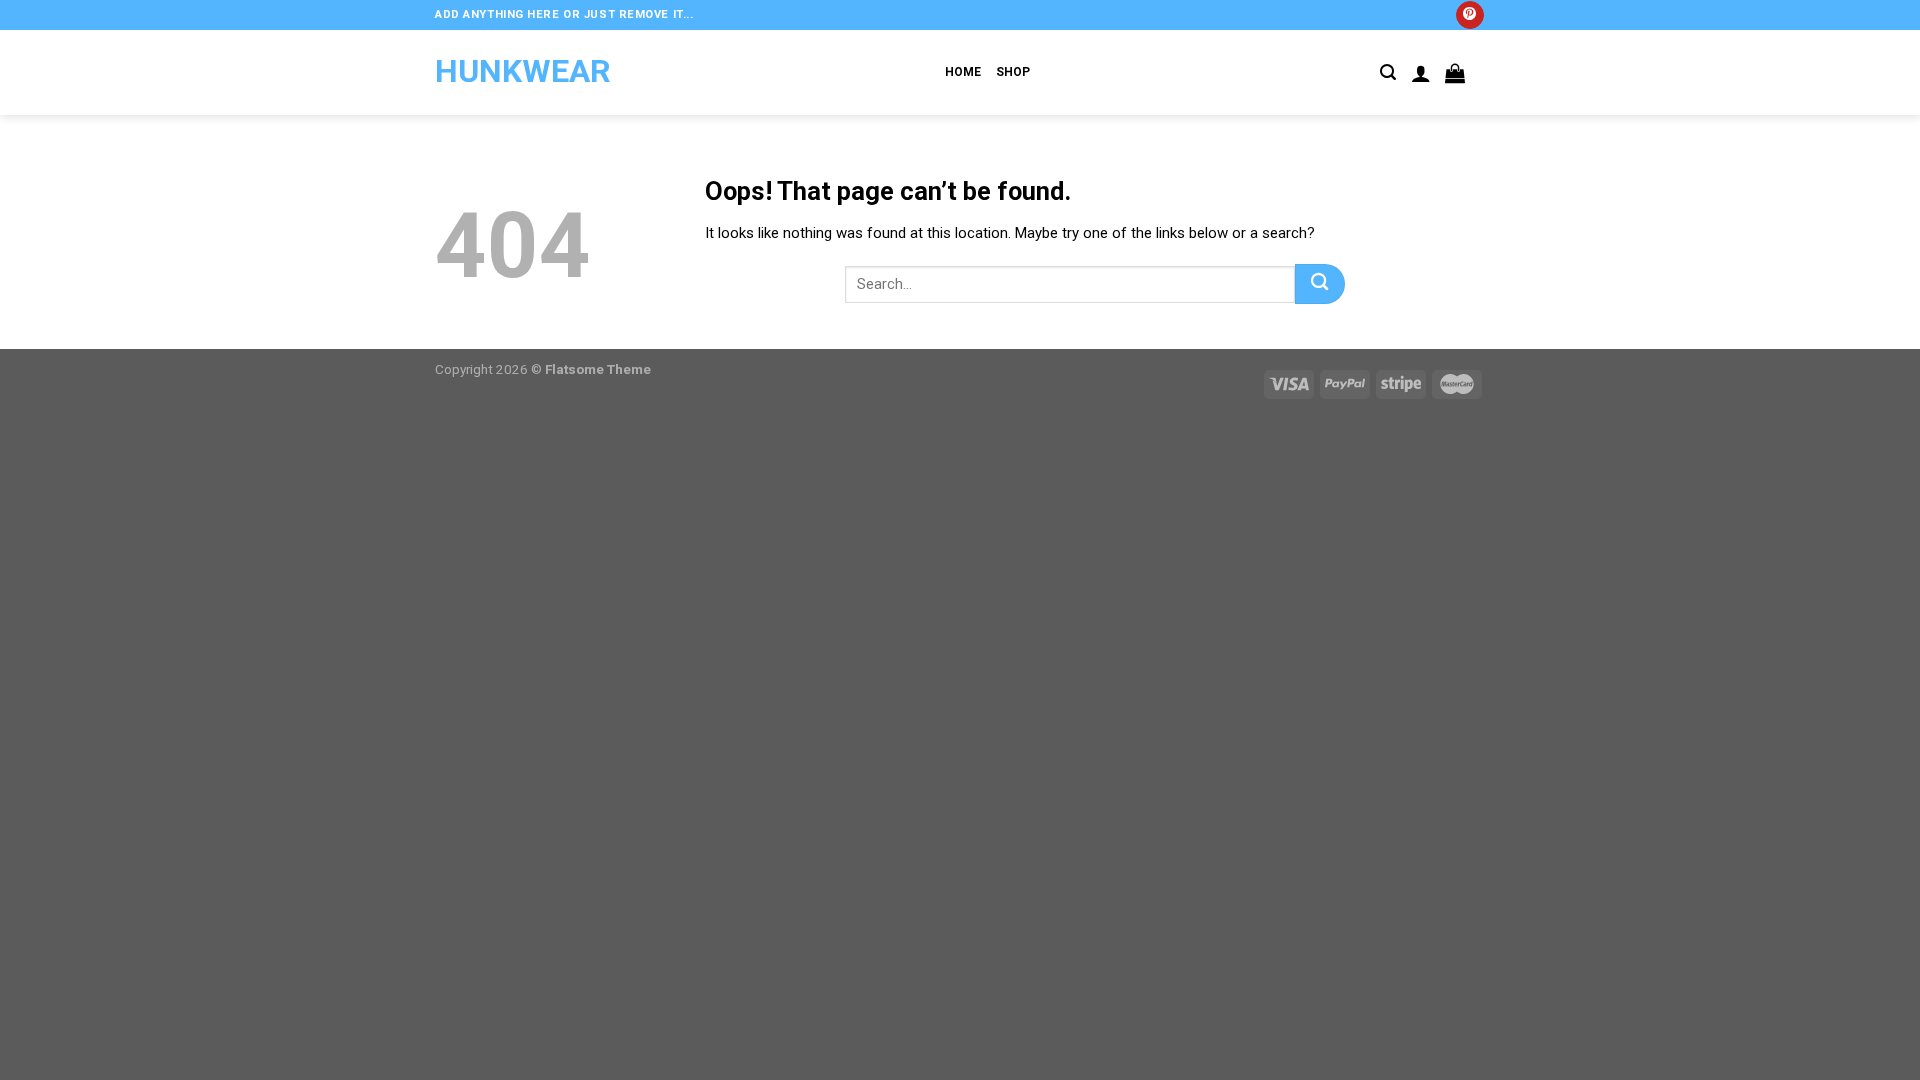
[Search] (1388, 72)
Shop (1013, 72)
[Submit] (1320, 284)
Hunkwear (523, 71)
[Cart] (1455, 73)
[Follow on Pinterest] (1469, 15)
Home (963, 72)
